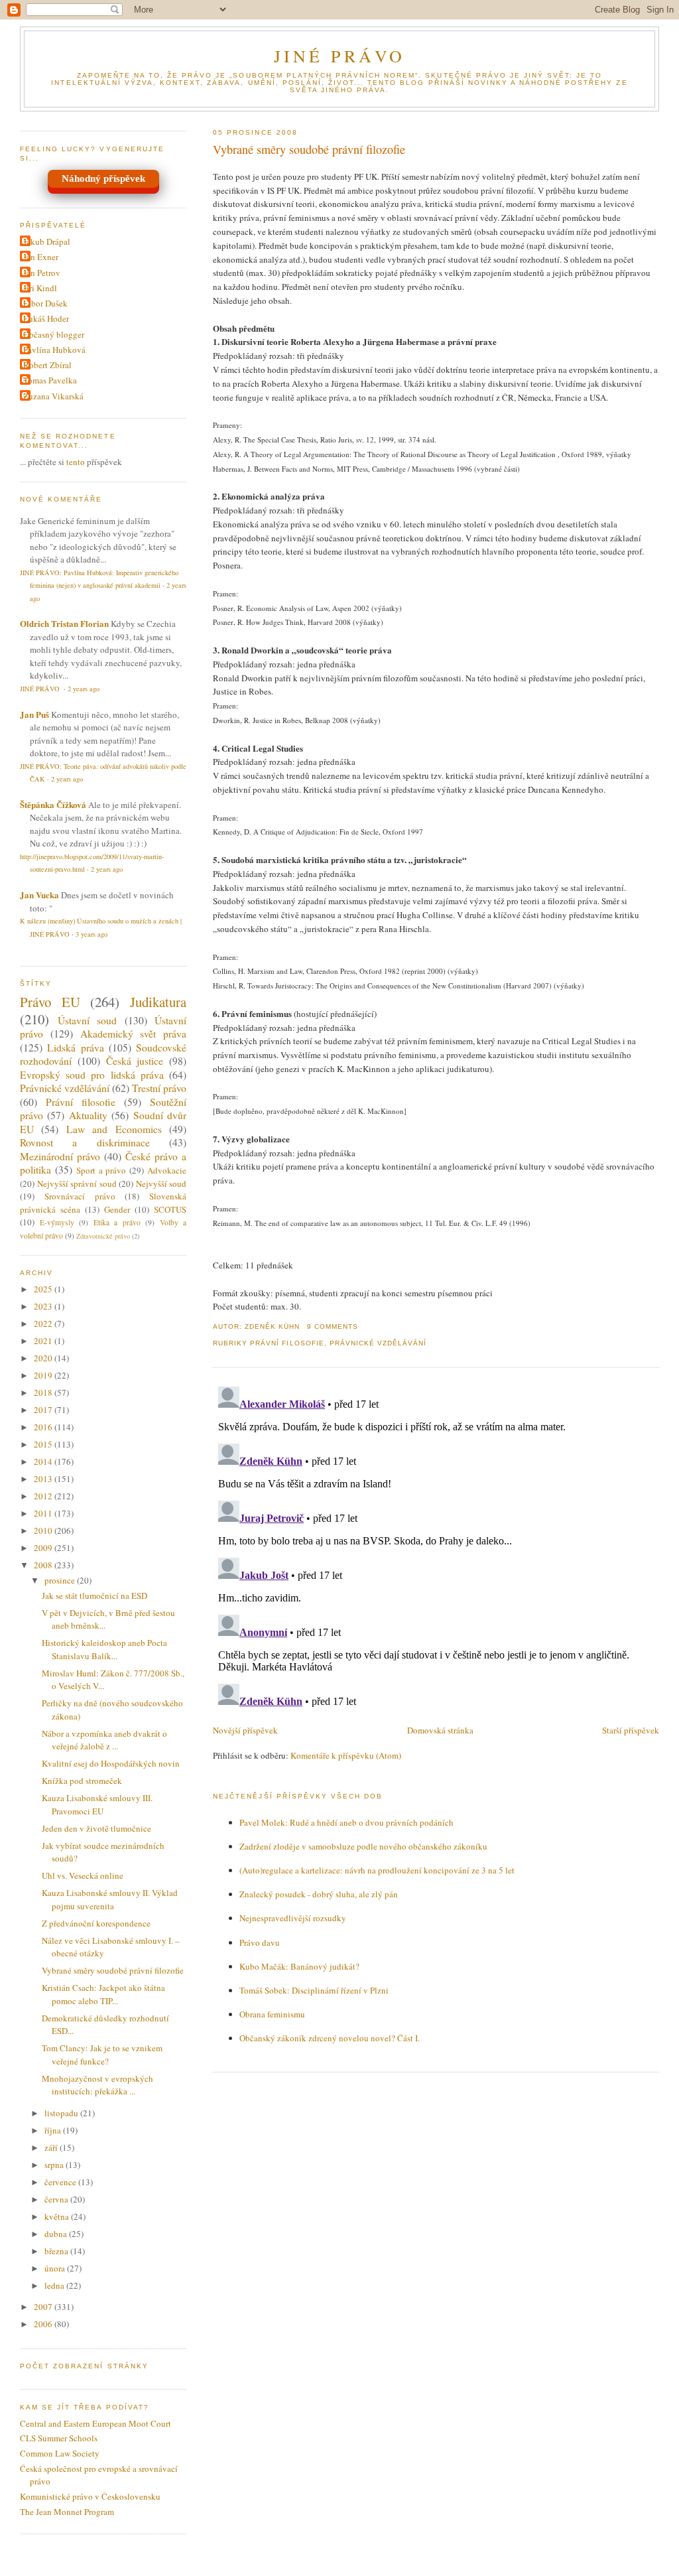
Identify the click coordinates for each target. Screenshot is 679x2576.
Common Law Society (60, 2453)
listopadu (62, 2113)
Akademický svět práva (134, 1034)
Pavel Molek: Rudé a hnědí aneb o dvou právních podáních (346, 1822)
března (57, 2251)
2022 (44, 1323)
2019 (44, 1375)
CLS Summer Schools (59, 2438)
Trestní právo (159, 1088)
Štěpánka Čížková (53, 804)
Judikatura (158, 1002)
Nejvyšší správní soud (77, 1184)
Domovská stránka (440, 1730)
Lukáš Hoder (46, 318)
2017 (44, 1410)
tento (76, 462)
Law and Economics (114, 1129)
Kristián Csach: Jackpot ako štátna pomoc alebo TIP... (103, 1994)
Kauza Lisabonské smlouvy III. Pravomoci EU (97, 1804)
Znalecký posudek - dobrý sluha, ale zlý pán (319, 1894)
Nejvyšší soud (161, 1184)
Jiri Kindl (40, 288)
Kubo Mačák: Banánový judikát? (299, 1966)
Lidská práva (75, 1048)
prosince (61, 1580)
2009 (44, 1548)
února (56, 2268)
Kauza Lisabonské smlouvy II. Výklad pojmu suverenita (110, 1899)
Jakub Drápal (47, 241)
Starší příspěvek (631, 1730)
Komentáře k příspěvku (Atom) (346, 1755)
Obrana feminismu (272, 2014)
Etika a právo (117, 1222)
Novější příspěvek (245, 1730)
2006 (44, 2324)
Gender (117, 1209)
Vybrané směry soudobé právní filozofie (309, 149)
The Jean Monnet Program (67, 2512)
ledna (55, 2285)
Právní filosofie (287, 1343)
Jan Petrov (42, 273)
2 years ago (84, 689)
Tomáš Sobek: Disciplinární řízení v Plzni (314, 1990)
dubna (57, 2234)
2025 (44, 1289)
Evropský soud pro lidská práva (92, 1075)
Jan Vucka (39, 895)
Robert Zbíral (47, 365)
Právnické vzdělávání (378, 1343)
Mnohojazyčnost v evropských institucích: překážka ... (97, 2085)
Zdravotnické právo (103, 1236)
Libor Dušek (45, 303)
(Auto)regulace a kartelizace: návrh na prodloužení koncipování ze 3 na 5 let (377, 1870)
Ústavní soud (88, 1020)
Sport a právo (101, 1170)
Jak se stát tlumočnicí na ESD (94, 1595)
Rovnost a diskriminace (85, 1142)
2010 (44, 1530)
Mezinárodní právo (60, 1156)
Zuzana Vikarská (53, 396)
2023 (44, 1306)
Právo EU (50, 1002)
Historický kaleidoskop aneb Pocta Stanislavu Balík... (104, 1649)
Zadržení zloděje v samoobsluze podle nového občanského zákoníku (363, 1846)
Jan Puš (34, 714)
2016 (44, 1427)
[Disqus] (436, 1547)
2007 (44, 2307)
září (52, 2147)
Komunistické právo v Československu (90, 2496)
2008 (44, 1565)
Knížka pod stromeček (82, 1781)
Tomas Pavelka (50, 380)
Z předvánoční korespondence (96, 1923)
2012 (44, 1496)
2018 (44, 1392)
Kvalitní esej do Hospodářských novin (111, 1763)
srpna (55, 2165)
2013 (44, 1479)
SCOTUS (170, 1209)
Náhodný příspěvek (103, 178)
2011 (44, 1513)
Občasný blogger (54, 334)
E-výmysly (57, 1222)
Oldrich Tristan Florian (64, 623)
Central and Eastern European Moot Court (95, 2423)
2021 (44, 1341)
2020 (44, 1358)
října (54, 2130)
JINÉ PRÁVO (340, 56)
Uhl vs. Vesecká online (83, 1875)
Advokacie (167, 1170)
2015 (44, 1444)
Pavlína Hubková (54, 350)
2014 (44, 1461)
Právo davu (260, 1942)
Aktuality (88, 1115)
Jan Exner (41, 257)
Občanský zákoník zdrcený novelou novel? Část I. (330, 2038)
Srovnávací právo (80, 1196)
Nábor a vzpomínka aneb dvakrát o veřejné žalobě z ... (104, 1740)
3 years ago (92, 934)
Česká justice (135, 1061)
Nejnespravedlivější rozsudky (293, 1918)
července (61, 2182)
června (57, 2199)
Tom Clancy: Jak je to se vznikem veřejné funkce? (102, 2055)
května (58, 2216)
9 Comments (333, 1326)
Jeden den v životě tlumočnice (96, 1828)
